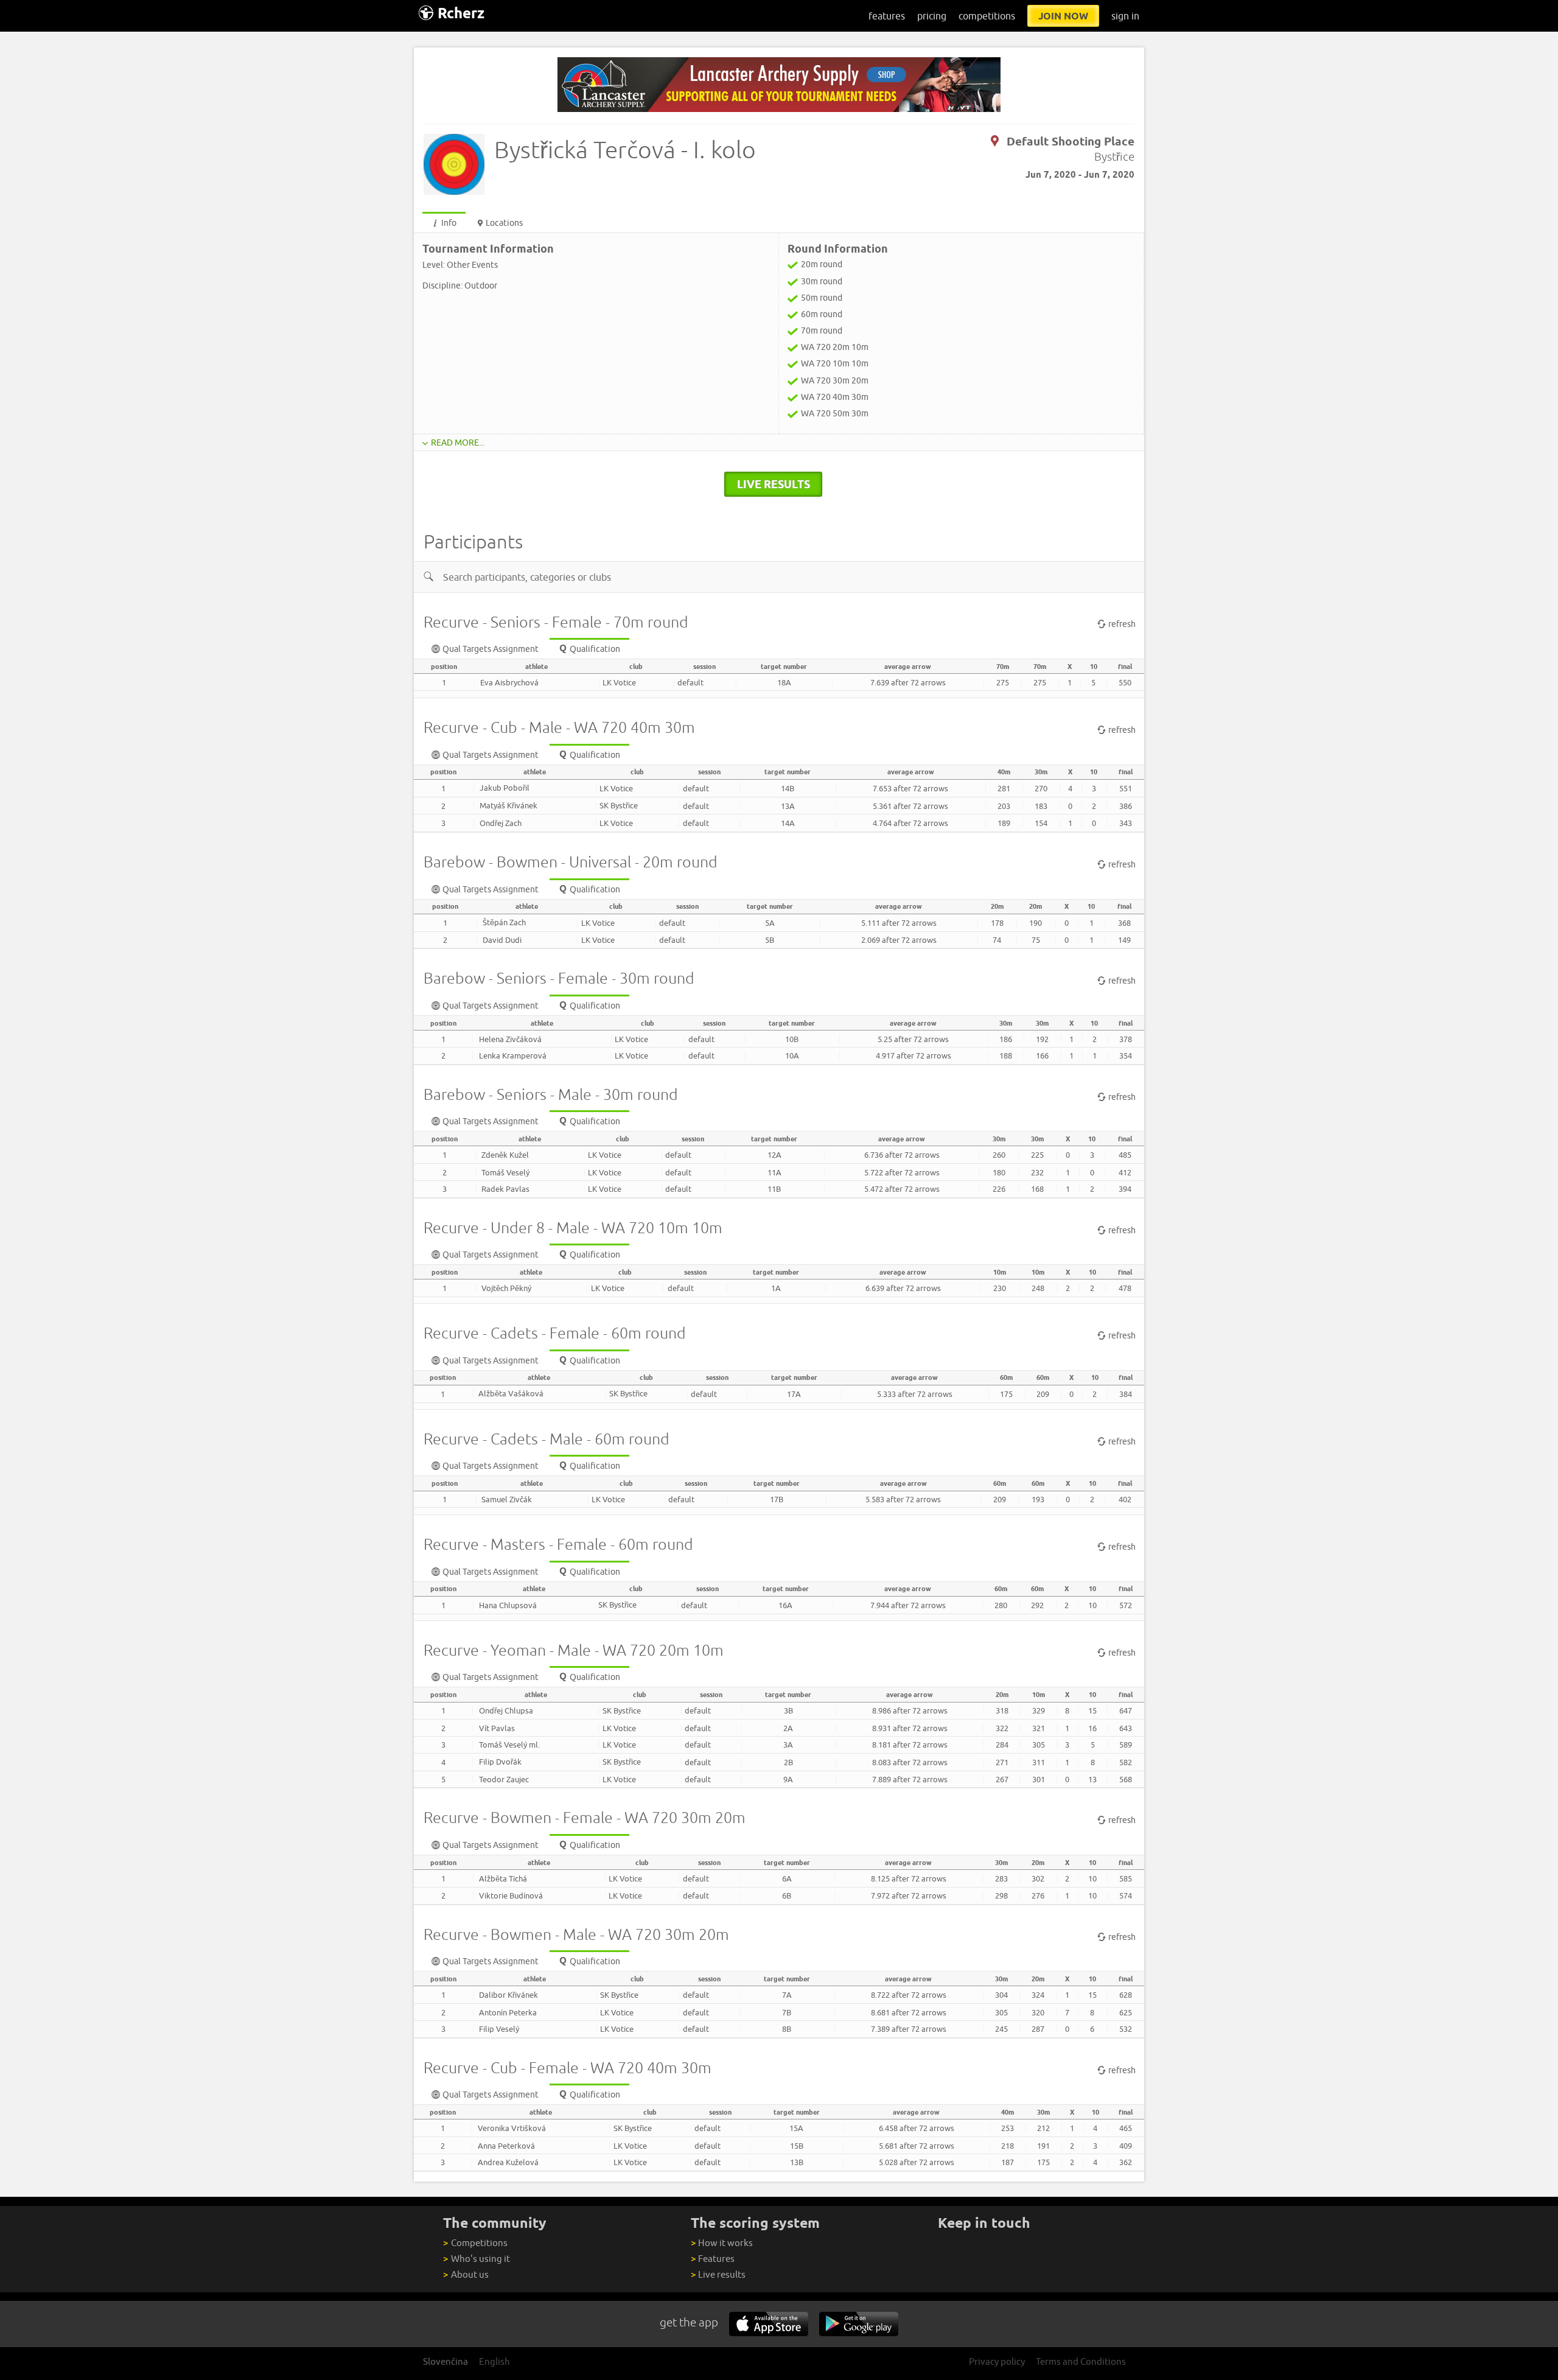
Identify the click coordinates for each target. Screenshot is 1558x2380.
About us (466, 2274)
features (887, 16)
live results (774, 484)
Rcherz (461, 13)
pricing (932, 16)
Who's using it (476, 2259)
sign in (1125, 16)
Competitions (475, 2243)
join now (1063, 16)
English (494, 2361)
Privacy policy (997, 2361)
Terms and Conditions (1081, 2361)
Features (713, 2259)
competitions (987, 16)
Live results (718, 2274)
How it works (722, 2243)
